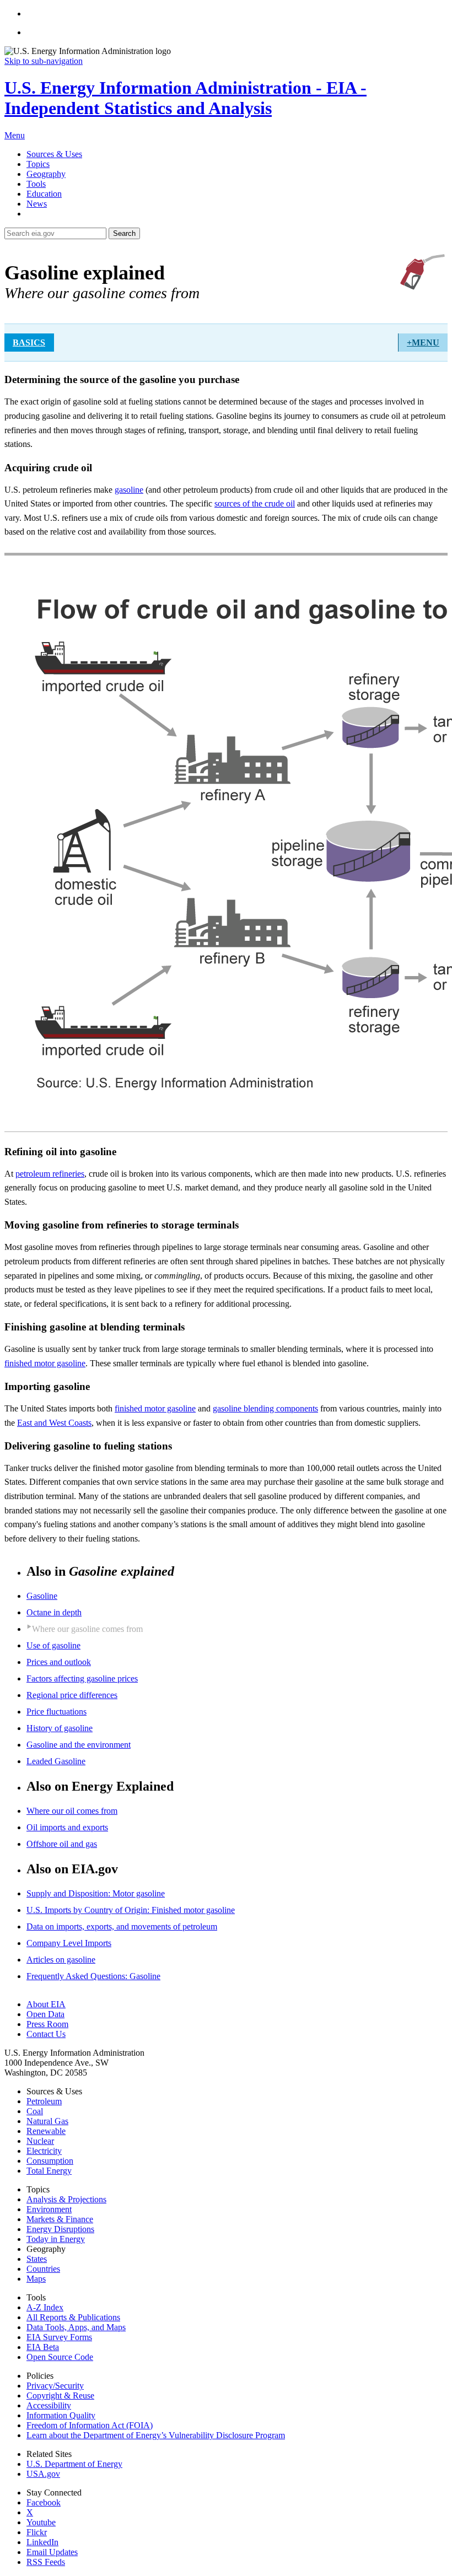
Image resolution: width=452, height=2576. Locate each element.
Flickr (37, 2532)
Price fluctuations (57, 1712)
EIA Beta (43, 2347)
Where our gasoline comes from (87, 1629)
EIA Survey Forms (59, 2337)
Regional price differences (72, 1695)
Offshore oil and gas (62, 1844)
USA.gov (43, 2474)
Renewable (46, 2131)
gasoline (129, 490)
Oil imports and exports (67, 1827)
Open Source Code (60, 2357)
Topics (38, 164)
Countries (43, 2269)
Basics (29, 343)
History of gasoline (60, 1728)
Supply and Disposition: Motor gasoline (96, 1893)
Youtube (41, 2522)
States (37, 2259)
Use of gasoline (53, 1645)
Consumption (50, 2161)
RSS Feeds (46, 2562)
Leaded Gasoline (56, 1761)
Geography (46, 174)
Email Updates (52, 2552)
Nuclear (40, 2141)
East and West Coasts (54, 1423)
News (37, 204)
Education (44, 194)
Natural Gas (47, 2121)
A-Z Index (45, 2307)
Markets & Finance (60, 2219)
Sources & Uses (54, 154)
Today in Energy (56, 2239)
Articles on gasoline (61, 1960)
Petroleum (44, 2101)
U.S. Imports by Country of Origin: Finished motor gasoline (131, 1910)
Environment (49, 2209)
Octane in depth (54, 1612)
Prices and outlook (59, 1662)
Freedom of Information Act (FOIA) (90, 2425)
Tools (36, 184)
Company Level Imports (69, 1943)
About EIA (46, 2004)
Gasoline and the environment (79, 1745)
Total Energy (49, 2171)
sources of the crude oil (255, 503)
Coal (35, 2111)
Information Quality (61, 2415)
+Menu (423, 343)
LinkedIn (42, 2542)
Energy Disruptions (60, 2229)
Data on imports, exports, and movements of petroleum (122, 1926)
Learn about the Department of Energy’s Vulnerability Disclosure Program (156, 2435)
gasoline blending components (265, 1408)
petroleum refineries (50, 1174)
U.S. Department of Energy (74, 2464)
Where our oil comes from (72, 1811)
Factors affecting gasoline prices (82, 1678)
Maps (36, 2279)
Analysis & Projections (66, 2199)
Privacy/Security (55, 2386)
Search (124, 233)
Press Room (47, 2024)
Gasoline (42, 1596)
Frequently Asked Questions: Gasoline (93, 1976)
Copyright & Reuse (60, 2396)
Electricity (44, 2151)
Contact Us (46, 2034)
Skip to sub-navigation (44, 61)
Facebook (44, 2502)
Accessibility (49, 2405)
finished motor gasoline (45, 1363)
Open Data (45, 2014)
